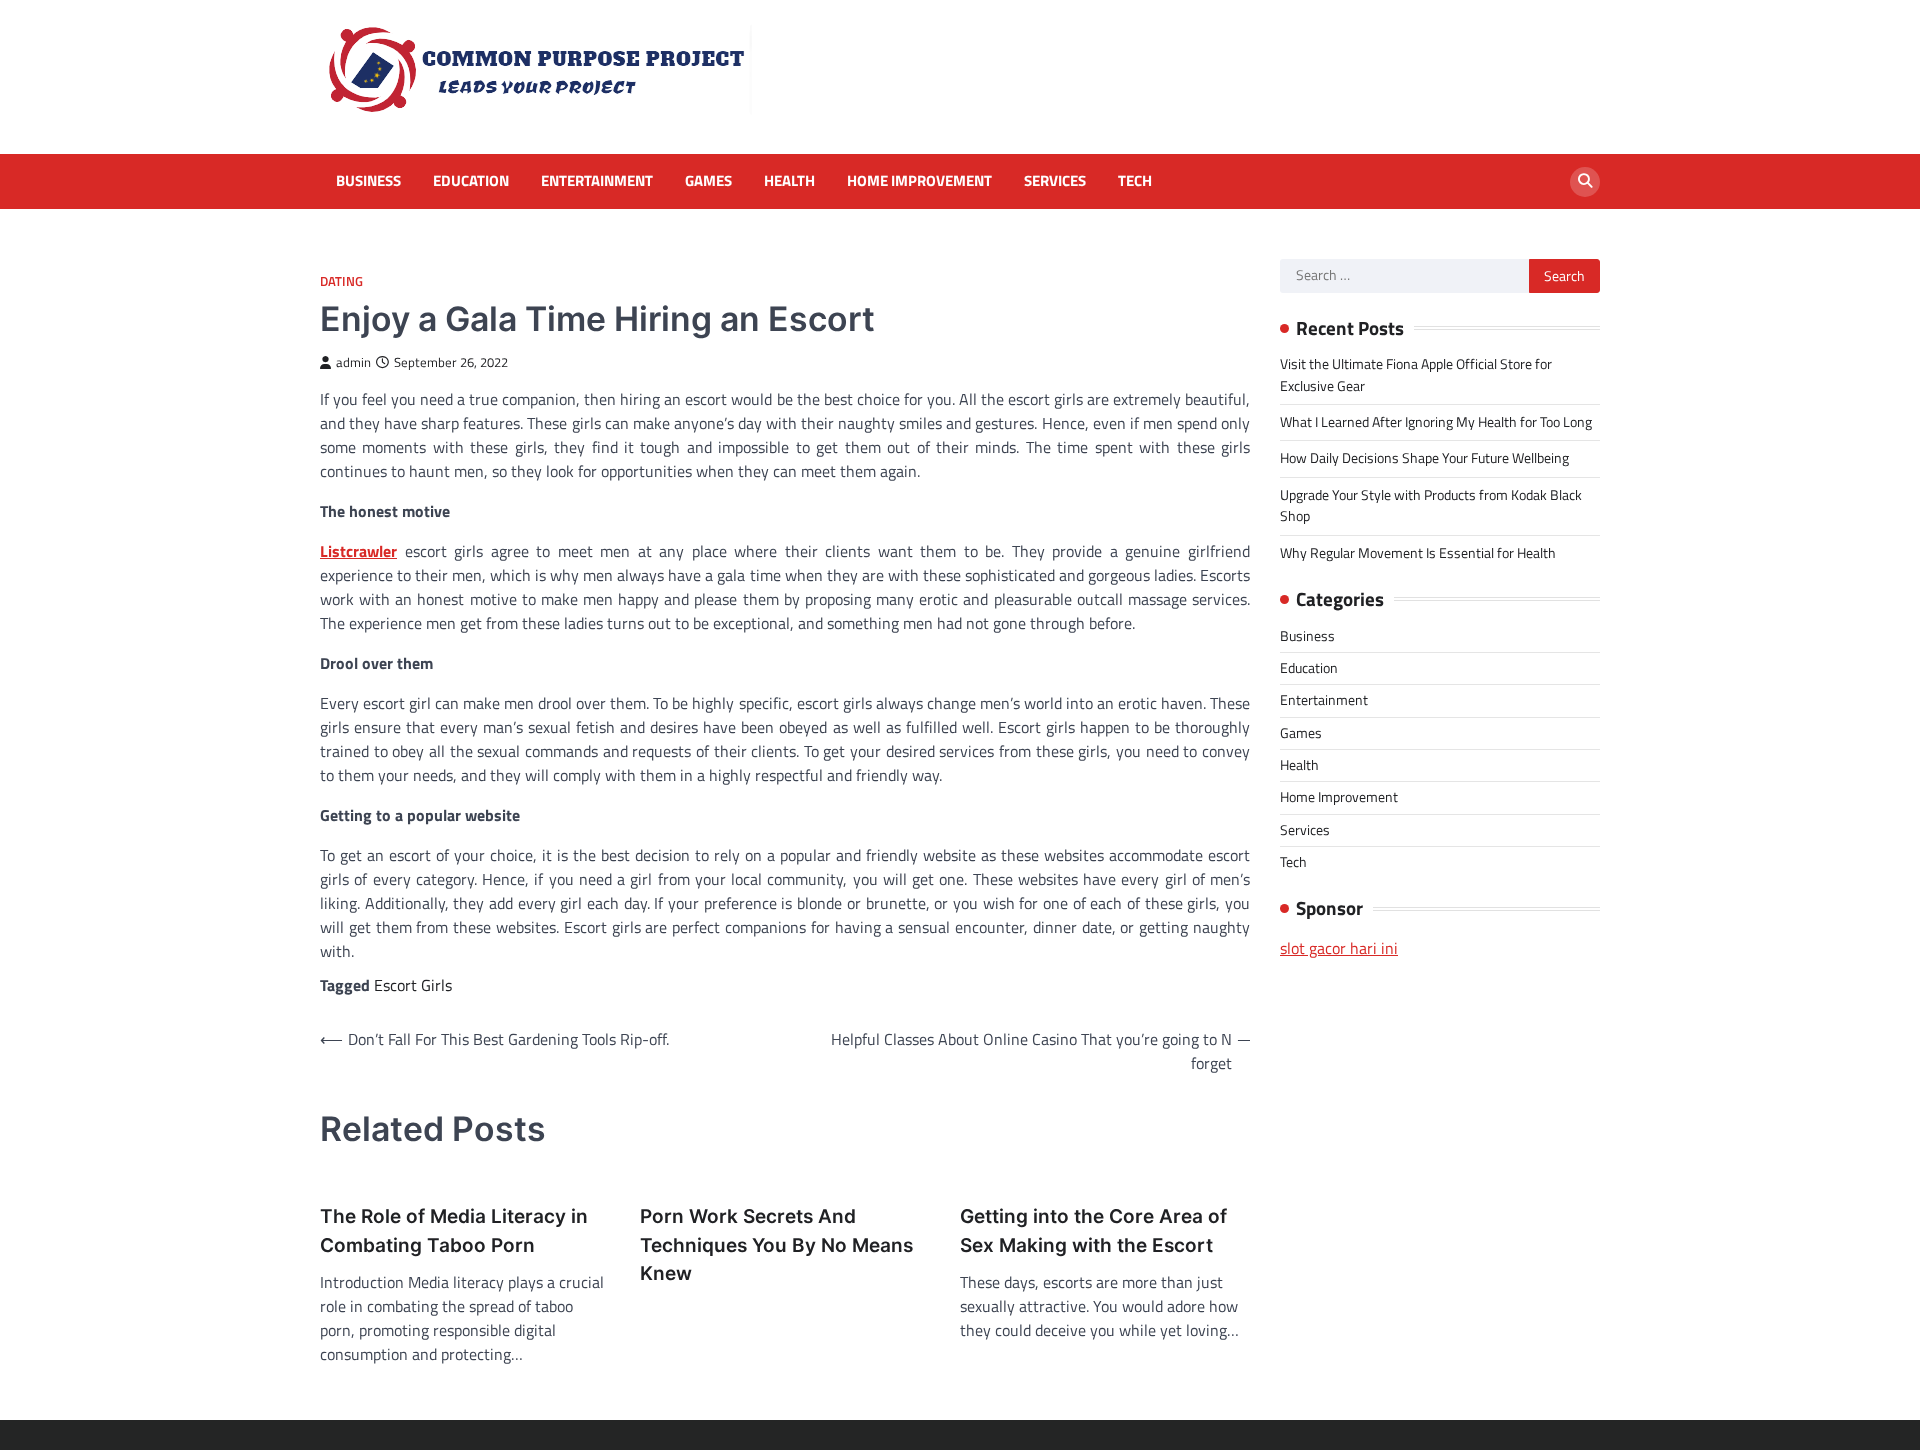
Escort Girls (413, 985)
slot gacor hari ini (1339, 948)
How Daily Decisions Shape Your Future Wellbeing (1424, 458)
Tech (1135, 181)
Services (1055, 181)
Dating (341, 281)
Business (368, 181)
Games (708, 181)
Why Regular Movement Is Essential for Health (1418, 553)
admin (353, 362)
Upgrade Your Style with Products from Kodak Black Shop (1431, 505)
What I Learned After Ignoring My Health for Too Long (1436, 422)
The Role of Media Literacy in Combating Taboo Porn (454, 1231)
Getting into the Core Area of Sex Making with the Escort (1093, 1231)
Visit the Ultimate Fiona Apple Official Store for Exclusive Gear (1416, 374)
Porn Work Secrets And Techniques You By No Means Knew (776, 1245)
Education (471, 181)
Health (789, 181)
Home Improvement (919, 181)
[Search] (1585, 182)
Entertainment (597, 181)
